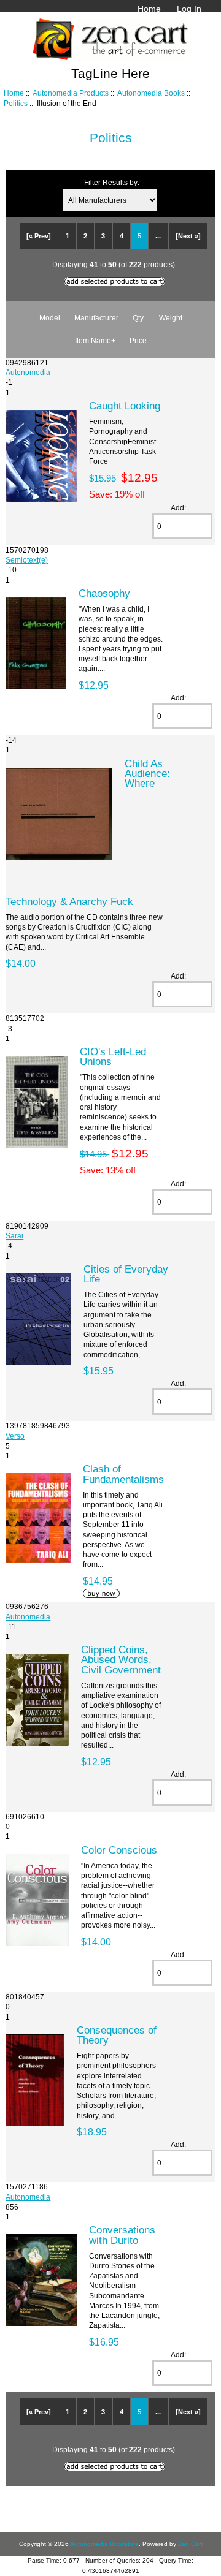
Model (50, 318)
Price (138, 340)
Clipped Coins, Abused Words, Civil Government (121, 1659)
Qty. (139, 318)
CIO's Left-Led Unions (113, 1056)
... (158, 236)
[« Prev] (39, 236)
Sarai (14, 1236)
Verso (15, 1436)
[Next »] (188, 236)
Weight (171, 318)
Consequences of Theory (117, 2035)
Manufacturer (96, 318)
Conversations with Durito (122, 2235)
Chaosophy (104, 593)
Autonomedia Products (71, 93)
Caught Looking (125, 406)
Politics (16, 103)
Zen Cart (190, 2544)
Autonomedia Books (151, 93)
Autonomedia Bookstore (104, 2544)
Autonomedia (28, 372)
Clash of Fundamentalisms (123, 1474)
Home (149, 9)
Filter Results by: (112, 182)
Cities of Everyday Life (126, 1274)
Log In (189, 9)
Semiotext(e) (27, 560)
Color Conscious (119, 1850)
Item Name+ (95, 340)
